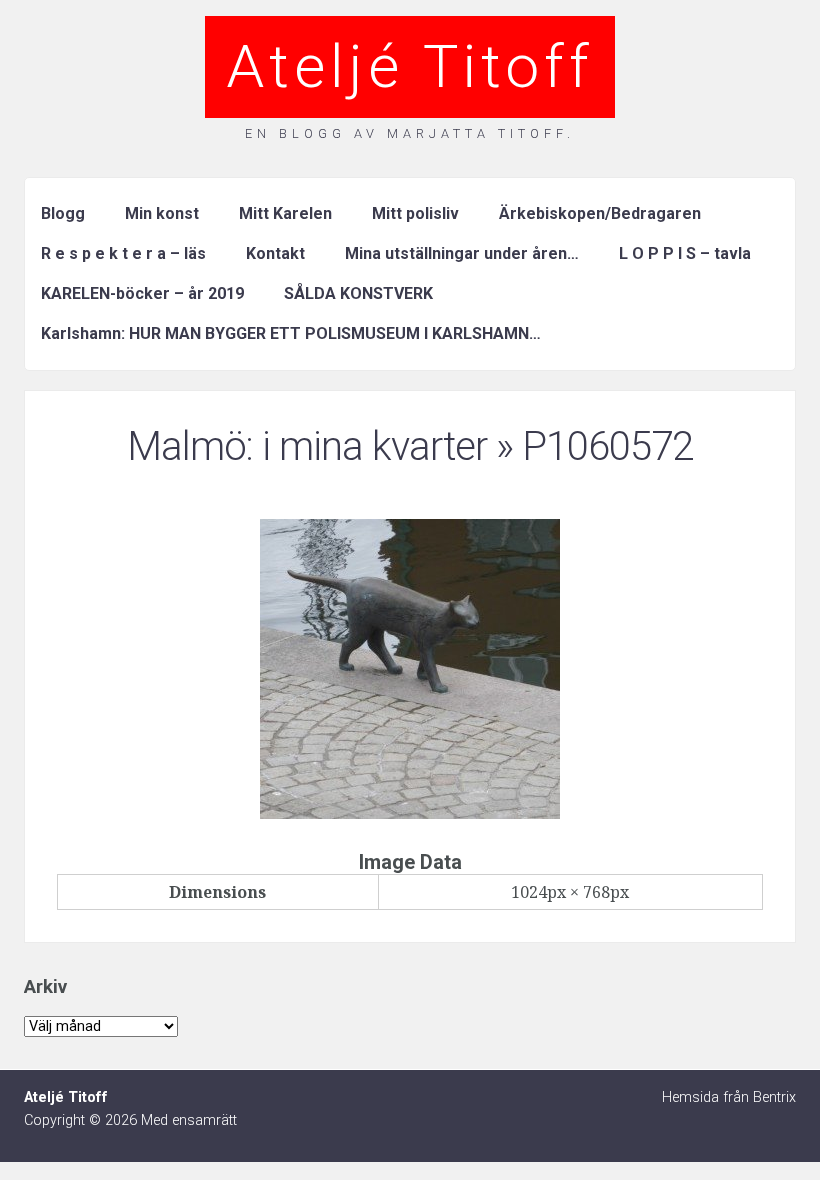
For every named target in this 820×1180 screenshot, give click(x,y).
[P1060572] (410, 813)
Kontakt (275, 253)
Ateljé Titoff (410, 66)
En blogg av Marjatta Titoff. (410, 133)
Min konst (162, 213)
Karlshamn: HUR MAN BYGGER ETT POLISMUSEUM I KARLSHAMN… (291, 333)
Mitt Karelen (285, 213)
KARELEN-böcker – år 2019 (142, 293)
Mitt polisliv (415, 213)
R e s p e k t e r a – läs (123, 253)
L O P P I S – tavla (685, 253)
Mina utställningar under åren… (462, 253)
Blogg (63, 213)
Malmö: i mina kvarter (307, 446)
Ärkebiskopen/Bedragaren (600, 213)
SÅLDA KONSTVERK (358, 293)
